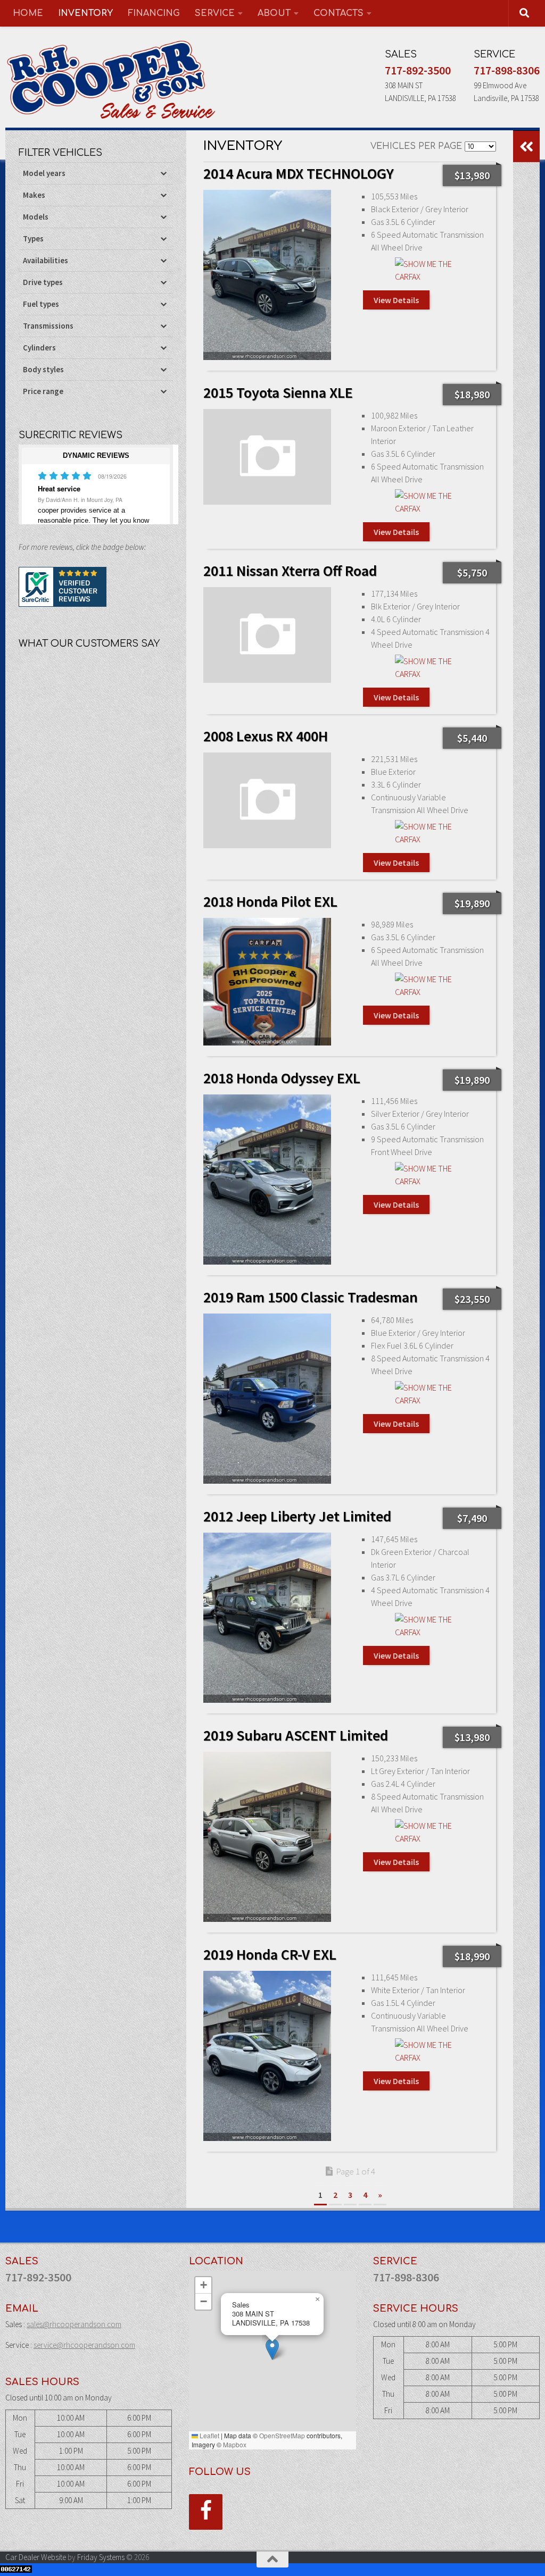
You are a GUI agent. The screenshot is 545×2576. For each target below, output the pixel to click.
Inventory (85, 13)
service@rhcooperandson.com (84, 2345)
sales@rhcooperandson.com (74, 2324)
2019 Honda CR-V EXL (270, 1954)
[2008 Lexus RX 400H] (267, 800)
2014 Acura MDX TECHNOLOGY (299, 173)
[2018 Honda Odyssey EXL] (267, 1180)
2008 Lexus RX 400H (266, 736)
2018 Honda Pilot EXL (270, 901)
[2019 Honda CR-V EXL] (267, 2056)
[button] (272, 2349)
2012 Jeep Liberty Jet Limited (297, 1516)
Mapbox (235, 2444)
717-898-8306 (507, 70)
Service (215, 13)
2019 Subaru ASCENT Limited (296, 1735)
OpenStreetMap (282, 2435)
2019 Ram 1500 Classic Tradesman (311, 1297)
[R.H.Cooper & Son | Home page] (112, 80)
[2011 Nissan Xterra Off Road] (267, 635)
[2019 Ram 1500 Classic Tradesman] (267, 1399)
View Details (396, 300)
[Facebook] (206, 2512)
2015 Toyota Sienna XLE (278, 392)
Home (28, 13)
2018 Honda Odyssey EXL (282, 1078)
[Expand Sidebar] (526, 146)
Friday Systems (101, 2557)
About (274, 13)
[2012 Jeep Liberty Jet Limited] (267, 1618)
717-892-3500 (418, 70)
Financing (154, 13)
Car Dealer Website (36, 2557)
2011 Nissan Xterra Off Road (290, 571)
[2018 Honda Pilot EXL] (267, 982)
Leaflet (209, 2435)
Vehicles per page (416, 146)
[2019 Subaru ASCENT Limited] (267, 1837)
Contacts (338, 13)
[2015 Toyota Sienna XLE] (267, 457)
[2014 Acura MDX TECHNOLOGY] (267, 275)
